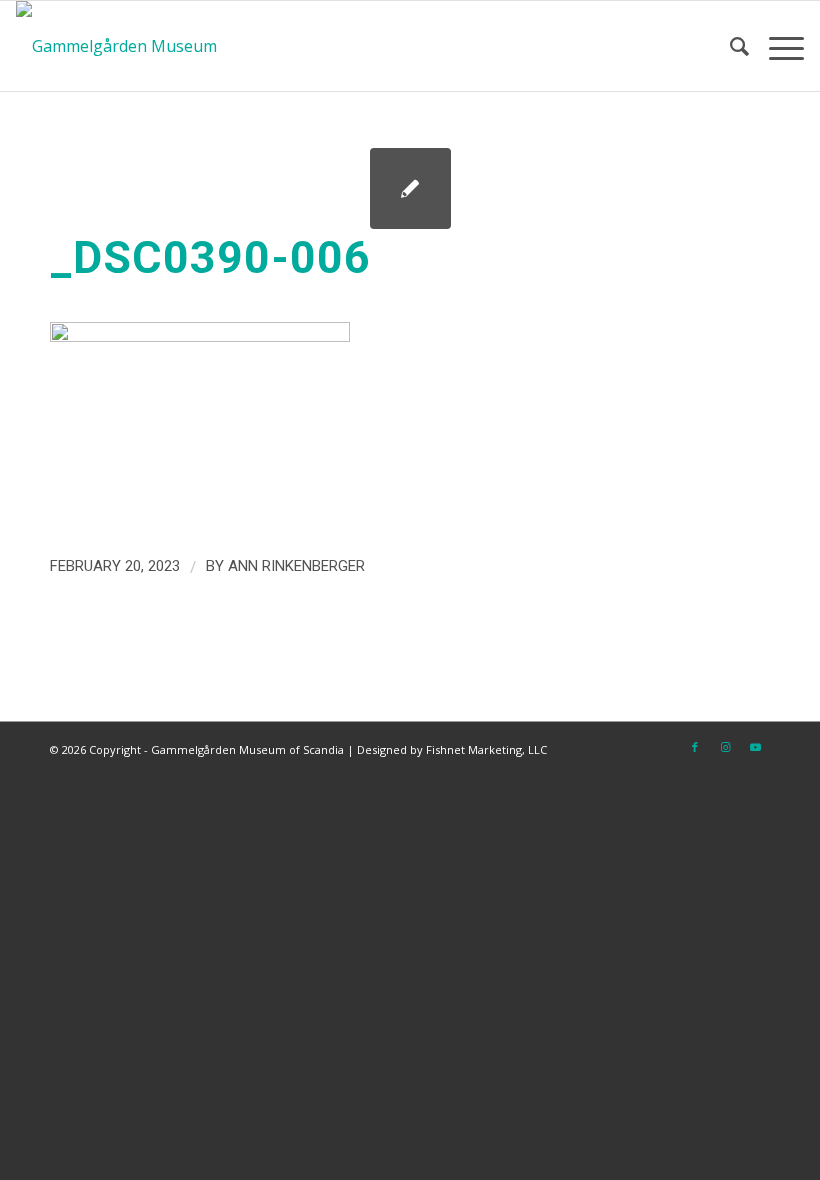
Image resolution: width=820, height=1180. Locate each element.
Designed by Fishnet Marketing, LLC (452, 749)
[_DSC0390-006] (410, 188)
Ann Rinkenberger (296, 566)
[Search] (729, 46)
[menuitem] (729, 46)
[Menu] (776, 46)
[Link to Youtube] (755, 747)
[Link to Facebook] (695, 747)
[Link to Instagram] (725, 747)
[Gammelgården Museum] (116, 46)
